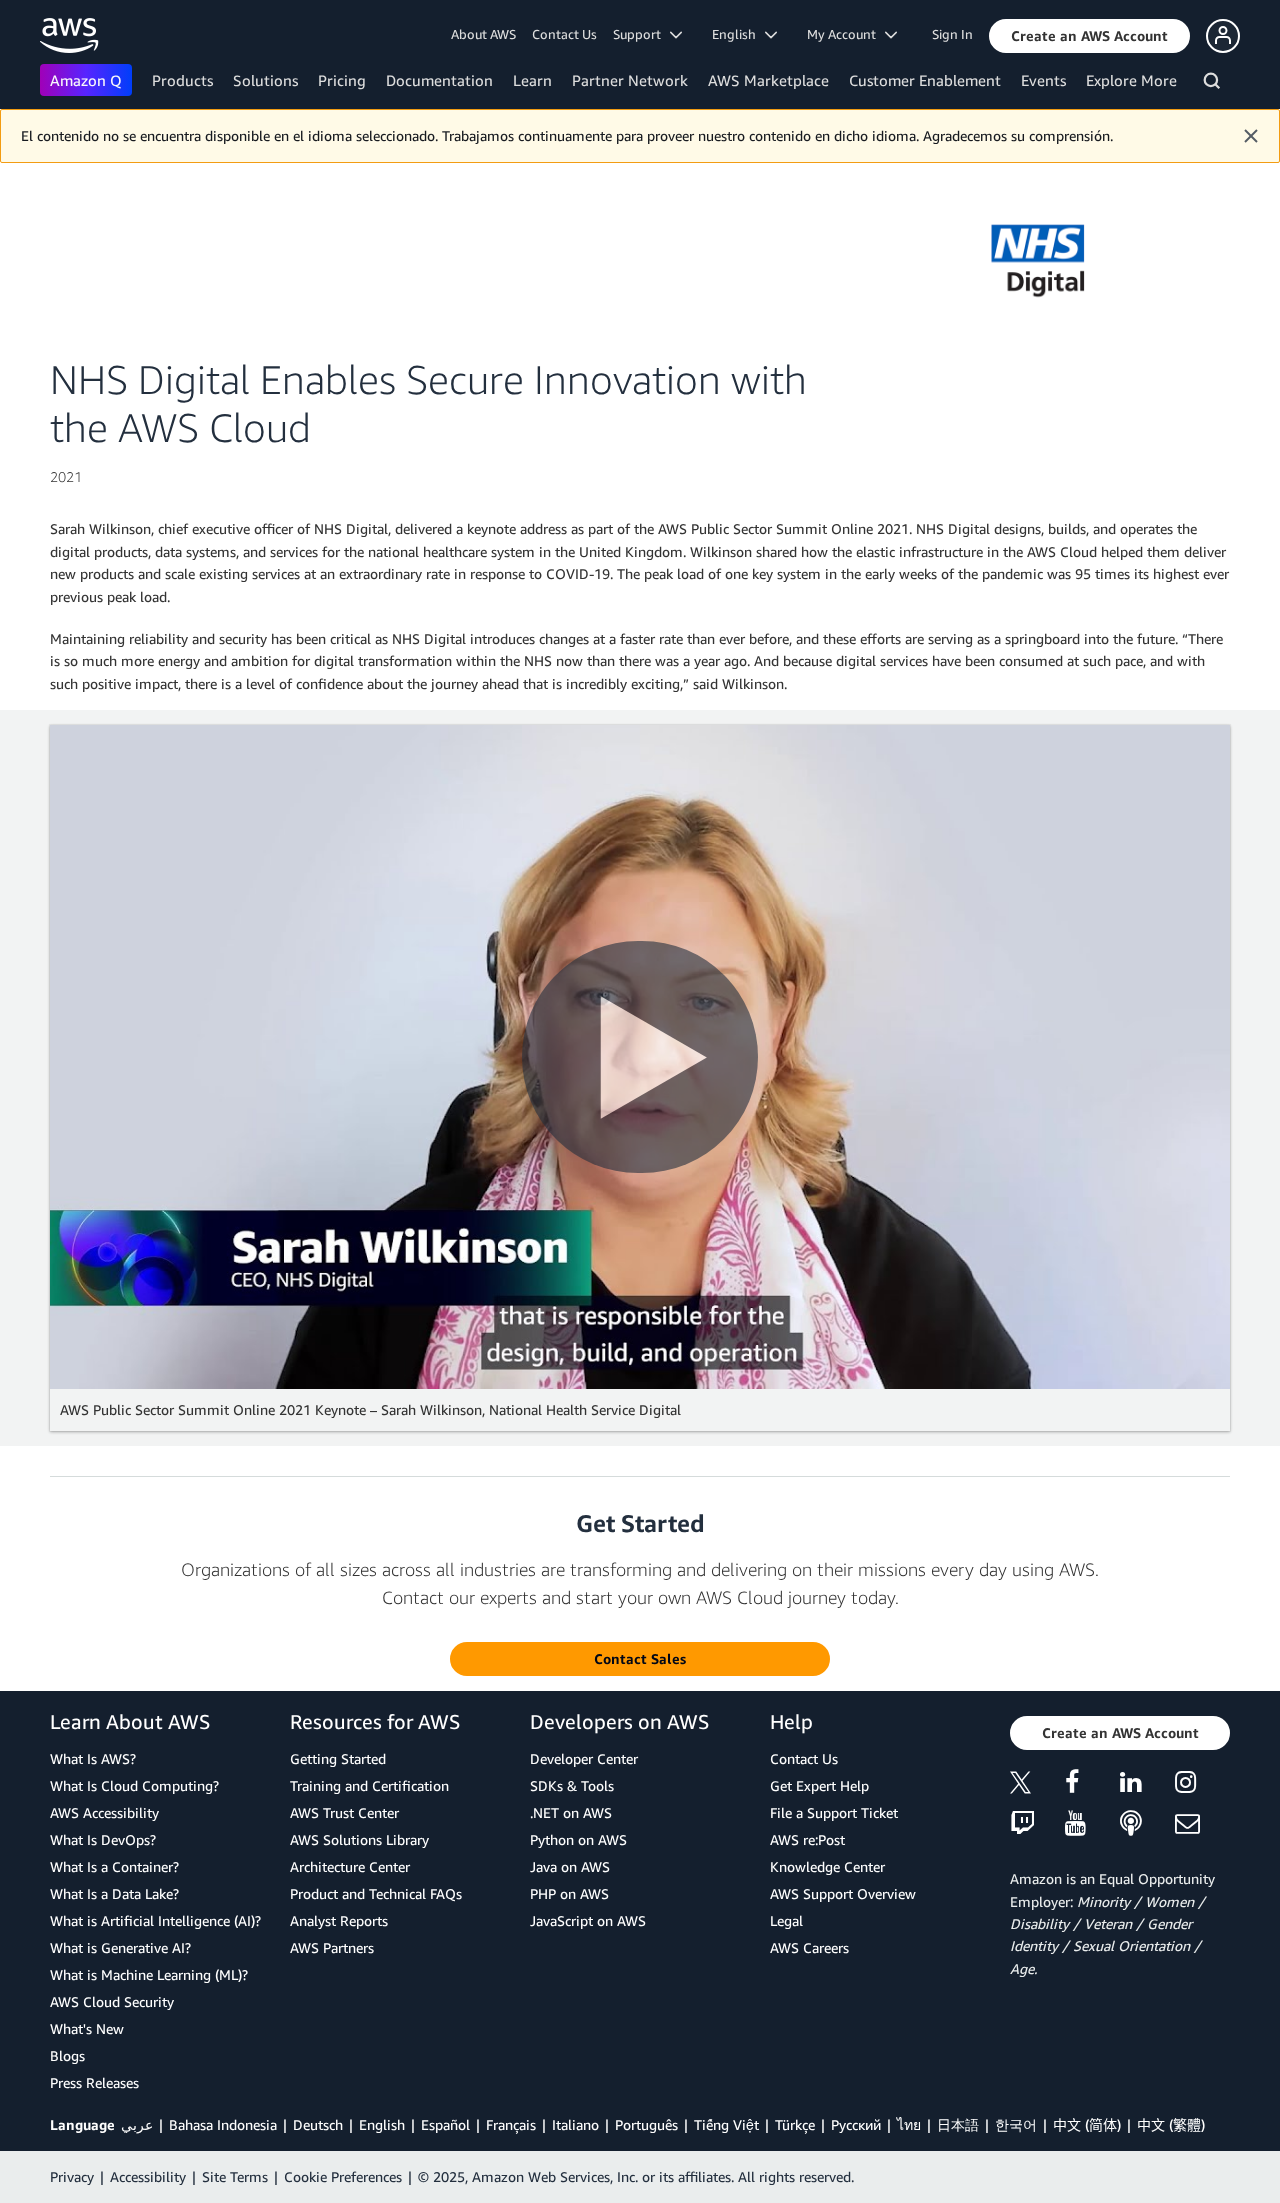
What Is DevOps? (103, 1839)
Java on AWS (570, 1866)
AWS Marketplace (768, 80)
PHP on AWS (569, 1893)
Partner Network (630, 80)
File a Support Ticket (834, 1812)
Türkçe (795, 2124)
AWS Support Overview (843, 1893)
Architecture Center (350, 1866)
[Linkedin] (1147, 1785)
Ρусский (856, 2124)
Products (182, 80)
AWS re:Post (807, 1839)
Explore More (1131, 80)
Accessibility (148, 2176)
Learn (532, 80)
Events (1043, 80)
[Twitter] (1037, 1785)
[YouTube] (1092, 1824)
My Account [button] (846, 34)
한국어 (1016, 2124)
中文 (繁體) (1171, 2124)
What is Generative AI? (120, 1947)
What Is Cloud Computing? (134, 1785)
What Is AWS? (93, 1758)
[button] (1089, 36)
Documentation (439, 80)
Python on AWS (578, 1839)
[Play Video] (640, 1057)
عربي (137, 2124)
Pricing (342, 80)
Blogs (67, 2055)
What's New (87, 2028)
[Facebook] (1092, 1785)
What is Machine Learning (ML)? (149, 1974)
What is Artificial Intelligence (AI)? (155, 1920)
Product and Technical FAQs (376, 1893)
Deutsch (318, 2124)
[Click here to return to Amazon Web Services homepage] (69, 35)
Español (445, 2124)
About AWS (483, 34)
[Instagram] (1202, 1785)
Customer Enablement (925, 80)
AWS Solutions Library (359, 1839)
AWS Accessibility (104, 1812)
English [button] (738, 34)
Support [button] (641, 34)
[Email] (1202, 1824)
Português (646, 2124)
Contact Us (564, 34)
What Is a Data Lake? (114, 1893)
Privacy (72, 2176)
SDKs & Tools (572, 1785)
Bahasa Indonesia (223, 2124)
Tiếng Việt (726, 2124)
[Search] (1214, 84)
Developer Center (584, 1758)
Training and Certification (369, 1785)
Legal (786, 1920)
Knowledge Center (827, 1866)
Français (511, 2124)
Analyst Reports (339, 1920)
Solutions (265, 80)
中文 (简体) (1087, 2124)
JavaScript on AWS (588, 1920)
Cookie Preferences (343, 2176)
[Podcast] (1147, 1824)
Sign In (952, 34)
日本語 (958, 2124)
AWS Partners (332, 1947)
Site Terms (235, 2176)
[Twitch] (1037, 1824)
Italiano (575, 2124)
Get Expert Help (819, 1785)
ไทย (909, 2124)
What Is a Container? (114, 1866)
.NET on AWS (571, 1812)
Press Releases (94, 2082)
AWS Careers (809, 1947)
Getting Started (338, 1758)
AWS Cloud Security (112, 2001)
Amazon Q (86, 80)
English (382, 2124)
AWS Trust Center (344, 1812)
